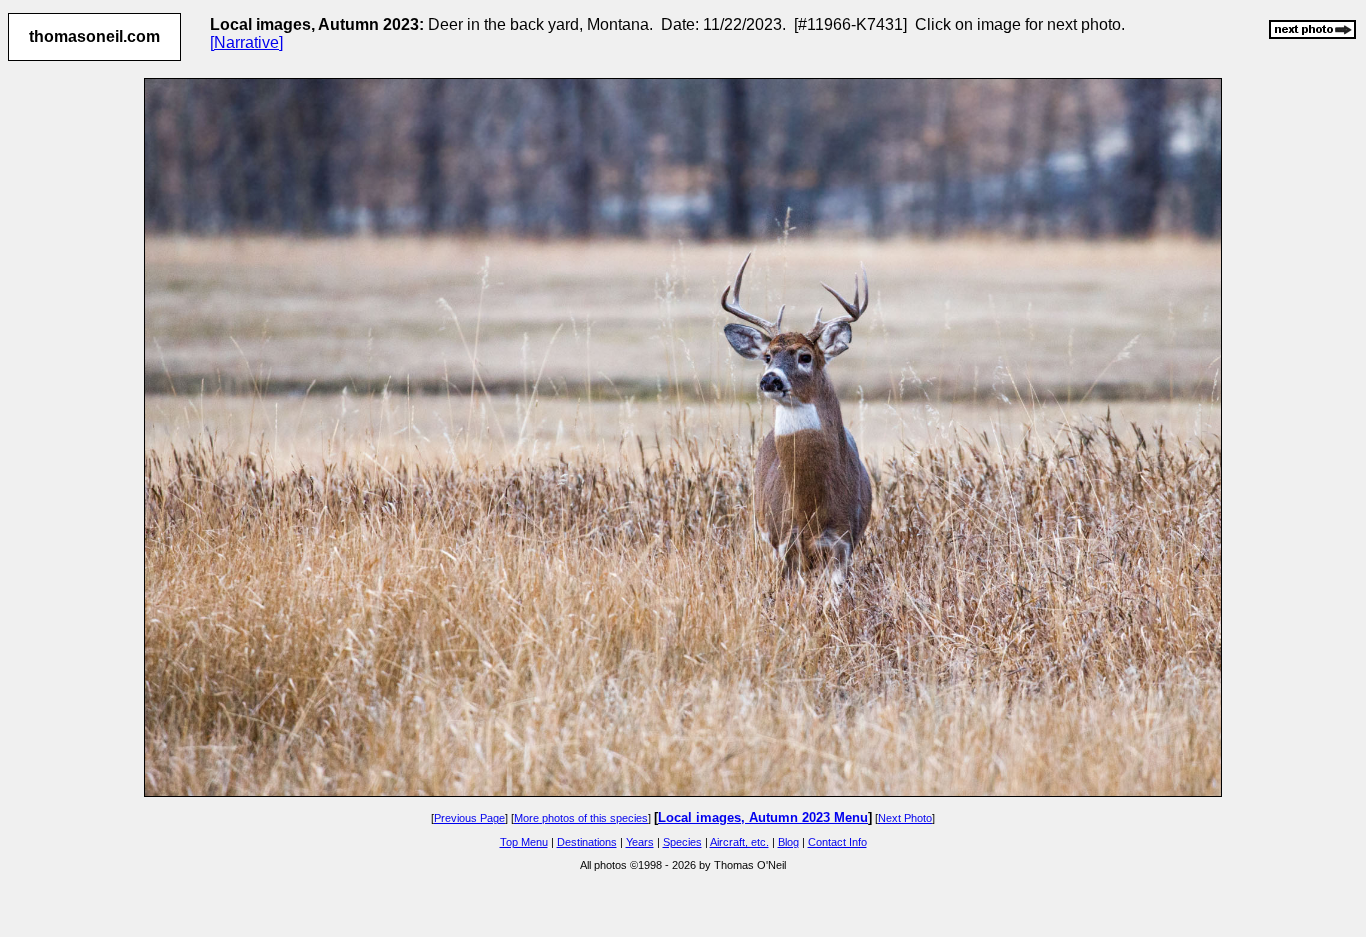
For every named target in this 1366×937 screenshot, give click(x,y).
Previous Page (469, 818)
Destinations (587, 842)
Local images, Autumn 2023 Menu (763, 817)
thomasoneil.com (94, 36)
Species (682, 842)
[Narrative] (246, 42)
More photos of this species (581, 818)
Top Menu (524, 842)
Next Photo (905, 818)
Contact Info (837, 842)
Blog (788, 842)
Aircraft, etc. (739, 842)
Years (640, 842)
